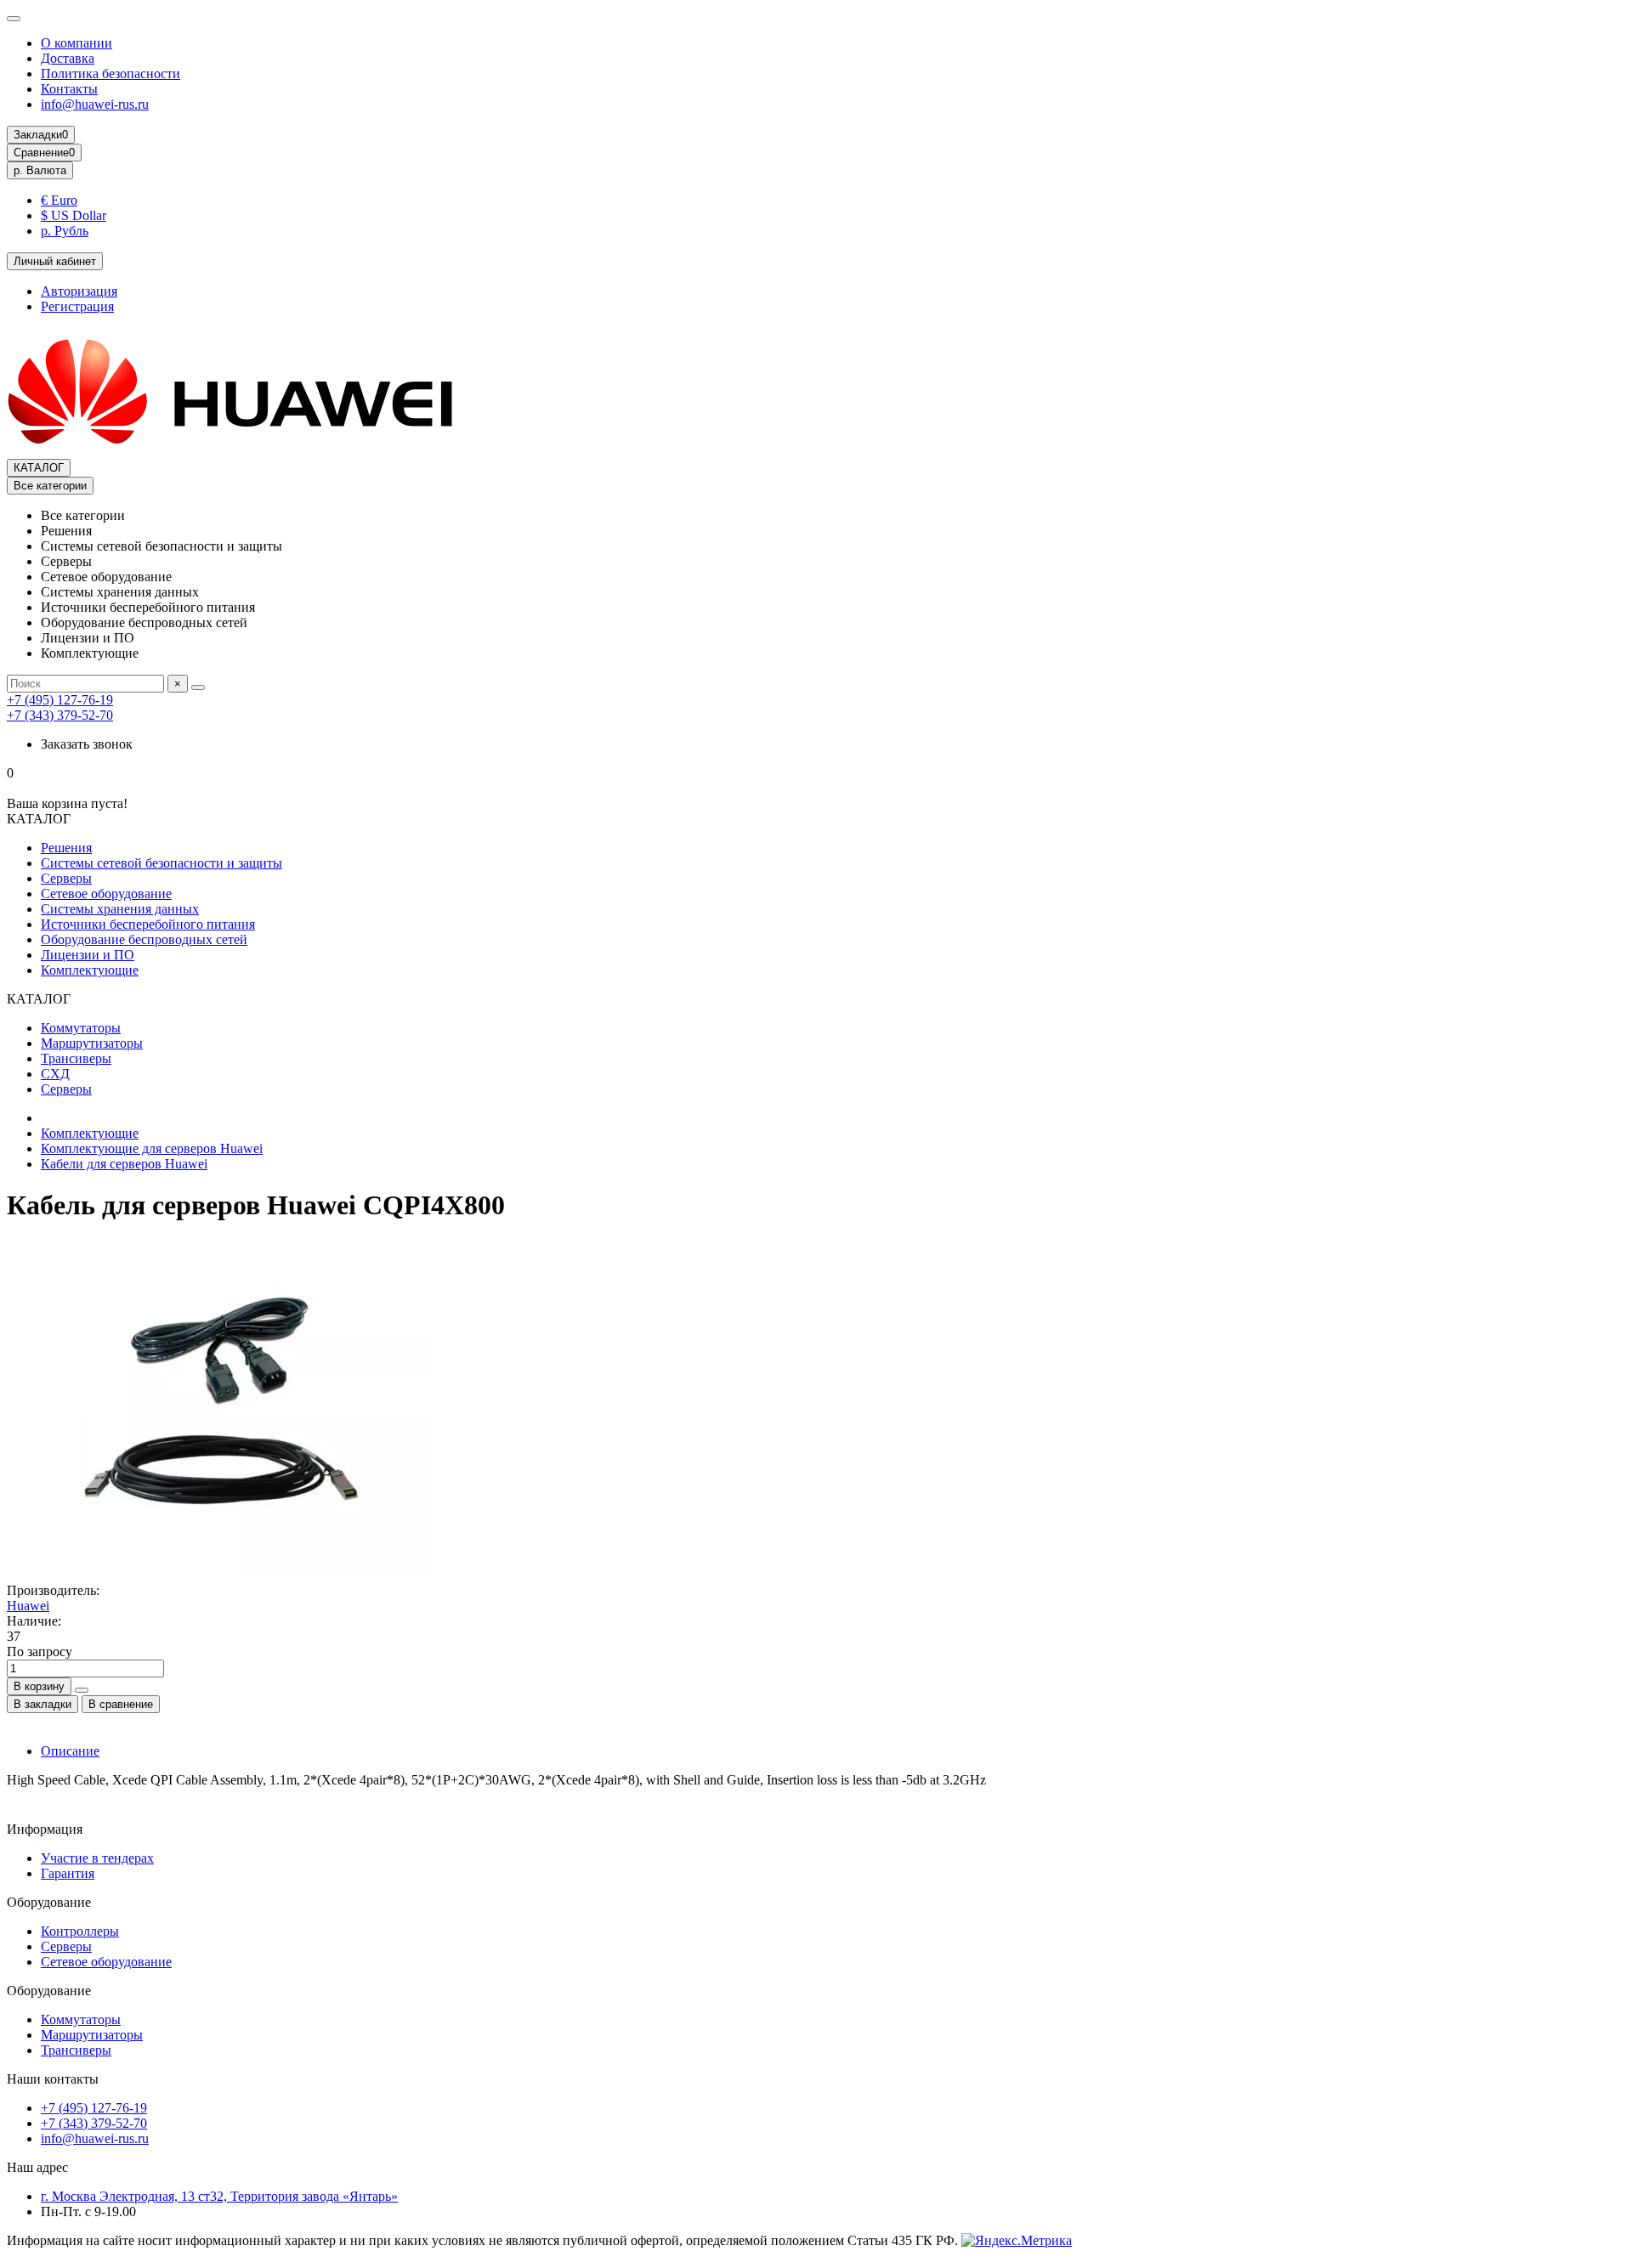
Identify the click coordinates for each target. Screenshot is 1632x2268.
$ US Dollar (74, 215)
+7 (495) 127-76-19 (60, 700)
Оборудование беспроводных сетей (144, 939)
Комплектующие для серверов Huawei (152, 1148)
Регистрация (77, 306)
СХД (55, 1074)
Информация (45, 1829)
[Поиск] (198, 687)
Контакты (69, 89)
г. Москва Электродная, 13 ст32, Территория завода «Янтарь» (219, 2196)
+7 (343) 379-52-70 (60, 715)
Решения (66, 848)
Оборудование (49, 1902)
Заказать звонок (87, 744)
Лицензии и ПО (88, 955)
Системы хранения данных (120, 909)
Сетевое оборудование (106, 894)
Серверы (66, 878)
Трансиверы (76, 1058)
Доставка (68, 58)
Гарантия (68, 1873)
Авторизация (79, 291)
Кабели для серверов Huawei (124, 1164)
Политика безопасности (110, 74)
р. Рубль (65, 231)
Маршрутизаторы (92, 1043)
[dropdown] (14, 19)
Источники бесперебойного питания (148, 924)
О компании (76, 43)
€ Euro (59, 200)
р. (40, 170)
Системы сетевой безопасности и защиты (161, 863)
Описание (70, 1751)
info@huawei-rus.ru (95, 104)
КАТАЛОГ (39, 468)
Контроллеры (80, 1931)
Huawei (28, 1606)
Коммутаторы (81, 1028)
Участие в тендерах (97, 1858)
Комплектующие (90, 970)
